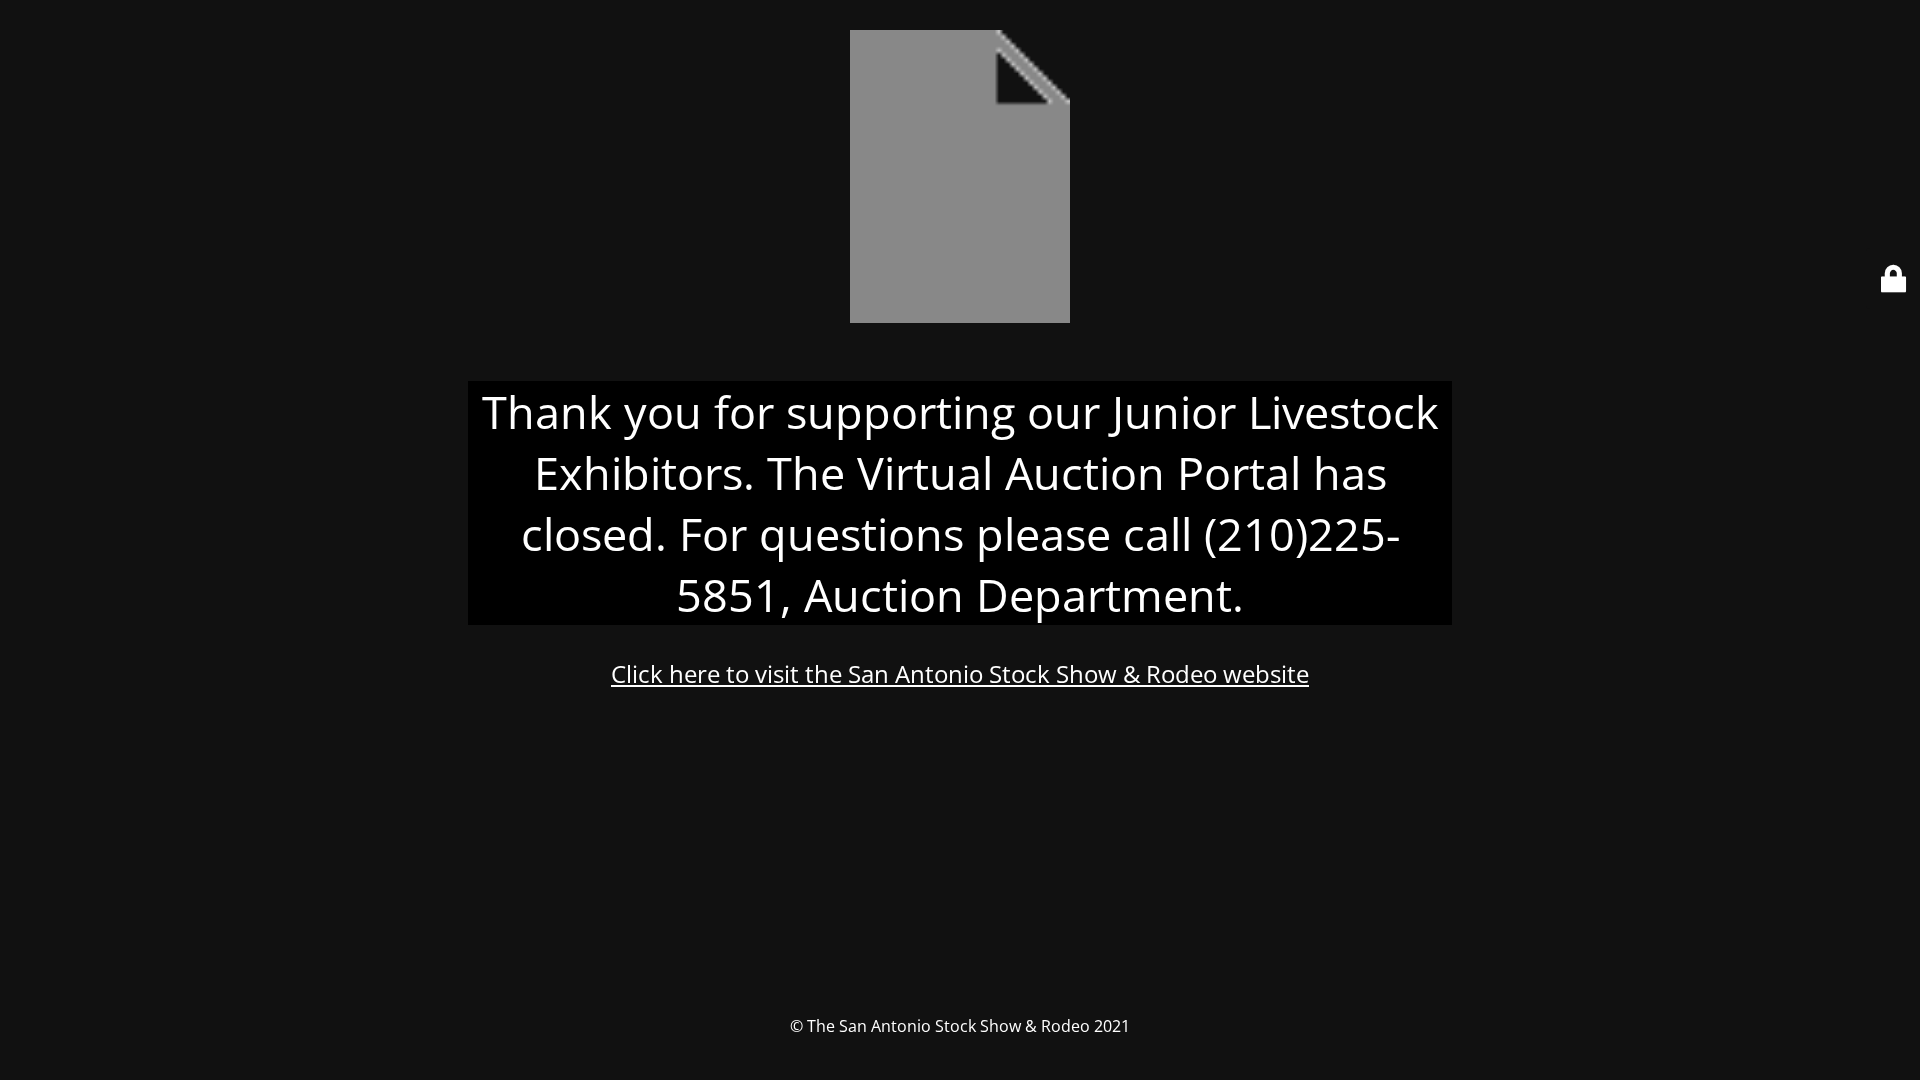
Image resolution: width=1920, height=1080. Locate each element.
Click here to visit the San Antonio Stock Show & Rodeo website (960, 673)
